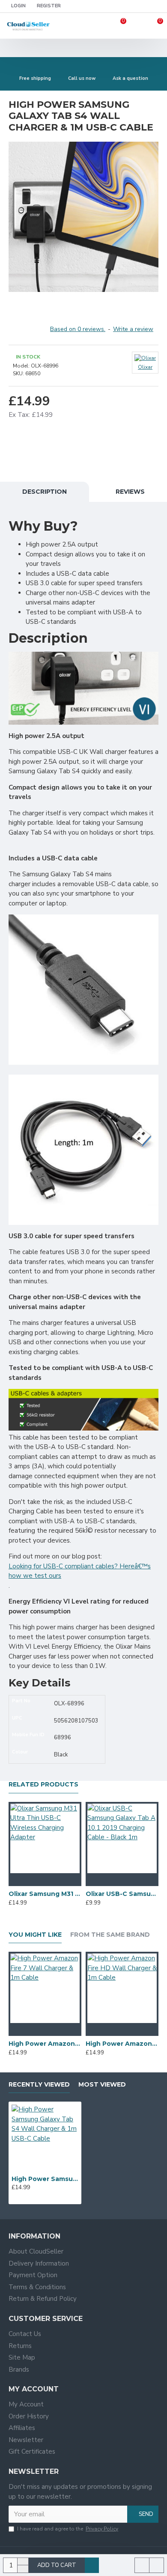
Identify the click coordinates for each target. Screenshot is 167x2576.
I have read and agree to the (68, 2529)
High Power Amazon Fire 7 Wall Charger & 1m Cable (45, 2044)
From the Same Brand (110, 1935)
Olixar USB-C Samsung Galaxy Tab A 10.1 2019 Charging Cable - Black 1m (122, 1894)
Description (45, 492)
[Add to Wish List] (45, 1880)
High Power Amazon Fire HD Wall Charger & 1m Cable (122, 2044)
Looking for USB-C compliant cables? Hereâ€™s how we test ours (80, 1571)
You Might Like (35, 1935)
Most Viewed (102, 2085)
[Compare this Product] (62, 1880)
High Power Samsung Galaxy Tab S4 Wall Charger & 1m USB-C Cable (45, 2179)
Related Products (43, 1785)
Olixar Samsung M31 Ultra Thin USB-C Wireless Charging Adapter (45, 1894)
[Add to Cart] (28, 1880)
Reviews (130, 492)
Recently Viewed (39, 2085)
